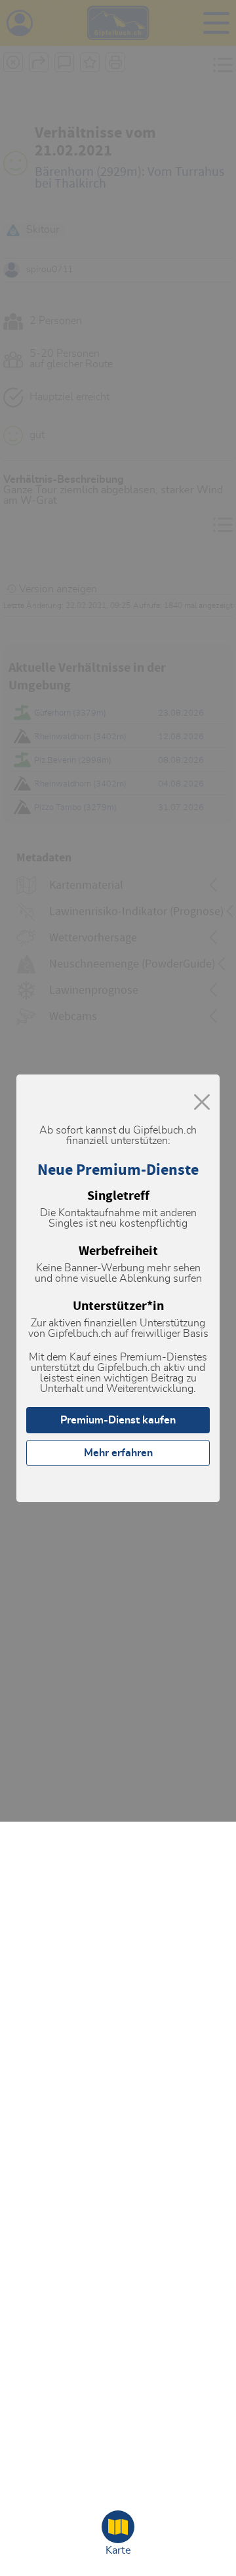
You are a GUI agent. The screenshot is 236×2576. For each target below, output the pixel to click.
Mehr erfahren (118, 1453)
